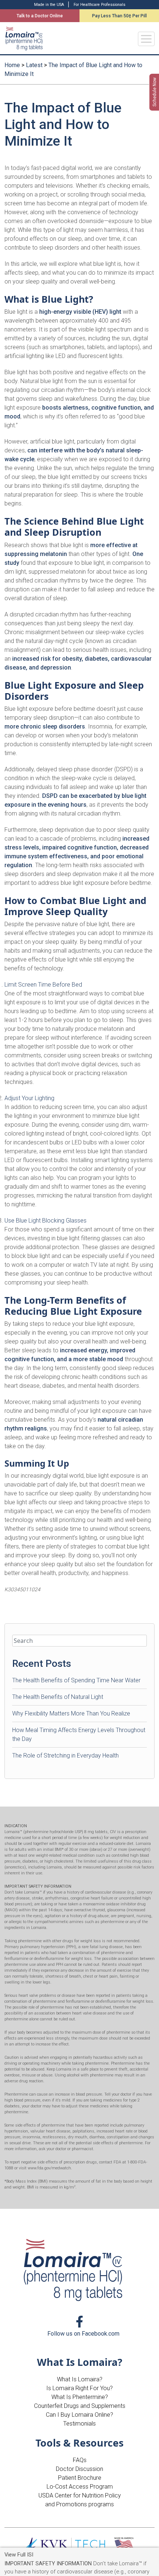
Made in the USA (50, 5)
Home (12, 65)
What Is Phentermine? (80, 2397)
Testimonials (79, 2424)
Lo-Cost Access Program (80, 2487)
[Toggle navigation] (146, 39)
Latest (34, 65)
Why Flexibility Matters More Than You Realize (71, 1713)
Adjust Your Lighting (29, 1098)
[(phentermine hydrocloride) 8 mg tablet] (24, 39)
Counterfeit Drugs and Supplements (80, 2406)
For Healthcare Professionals (99, 5)
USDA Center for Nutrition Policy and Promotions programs (80, 2500)
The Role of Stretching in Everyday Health (65, 1755)
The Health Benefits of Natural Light (58, 1697)
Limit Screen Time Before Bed (43, 985)
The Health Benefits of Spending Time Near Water (76, 1680)
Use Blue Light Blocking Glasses (45, 1221)
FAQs (80, 2460)
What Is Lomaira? (80, 2379)
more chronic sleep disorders (45, 726)
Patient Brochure (80, 2478)
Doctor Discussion (79, 2469)
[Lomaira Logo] (74, 2270)
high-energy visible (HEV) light (80, 312)
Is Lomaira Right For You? (79, 2388)
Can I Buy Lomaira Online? (79, 2415)
